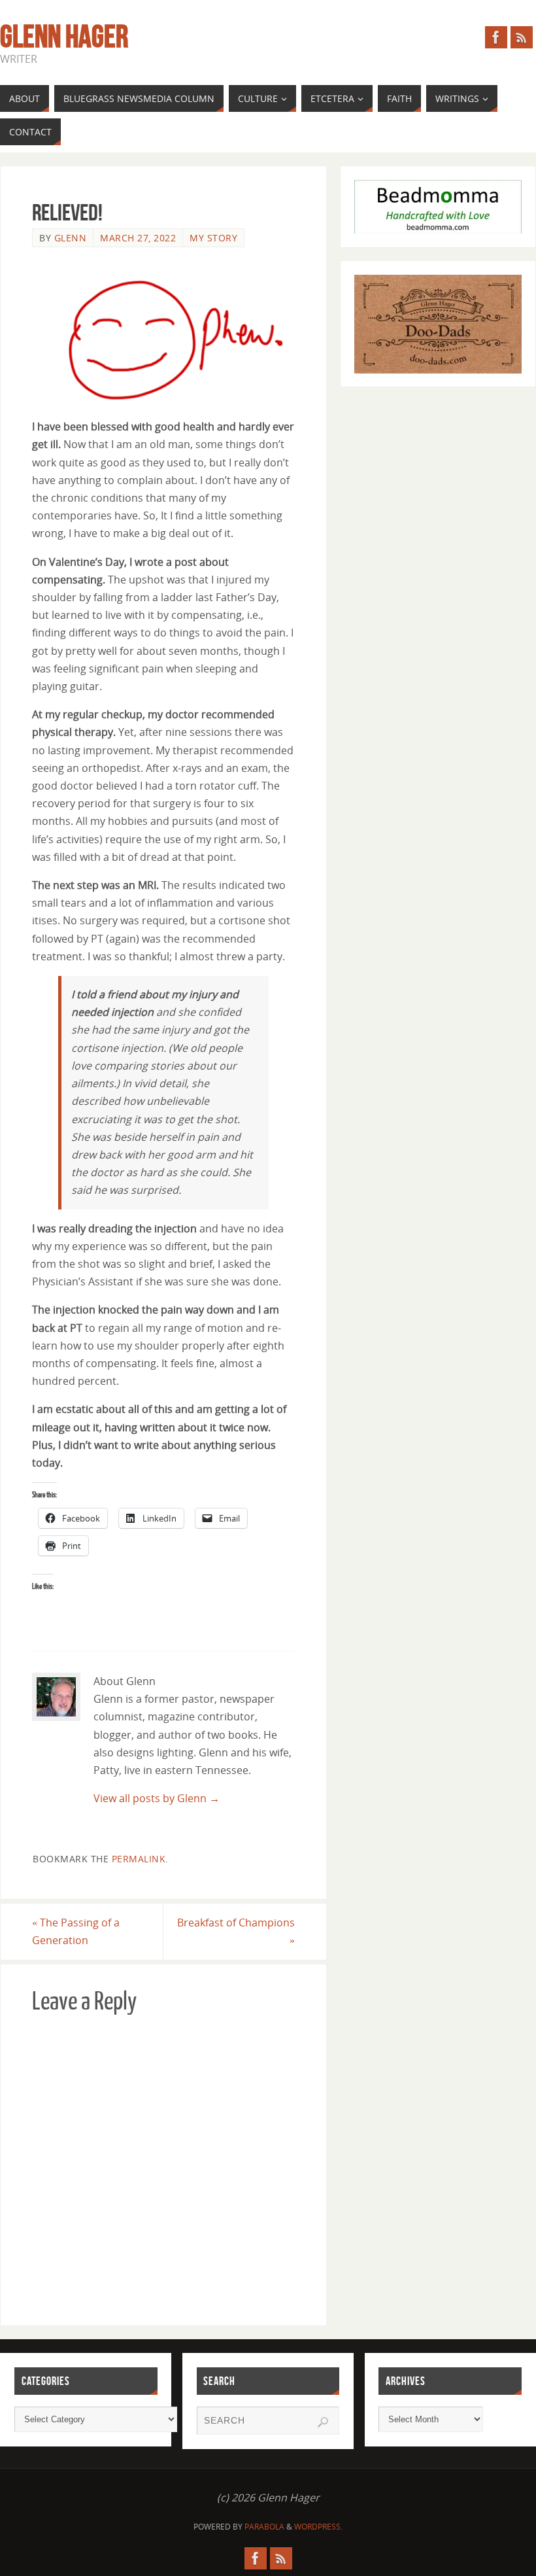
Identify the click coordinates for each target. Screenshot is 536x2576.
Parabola (264, 2527)
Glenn (71, 238)
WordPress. (318, 2527)
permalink (139, 1859)
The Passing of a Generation (76, 1931)
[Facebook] (496, 37)
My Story (213, 238)
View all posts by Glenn (157, 1798)
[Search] (323, 2422)
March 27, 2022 (138, 238)
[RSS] (522, 37)
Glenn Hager (64, 37)
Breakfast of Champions (236, 1931)
